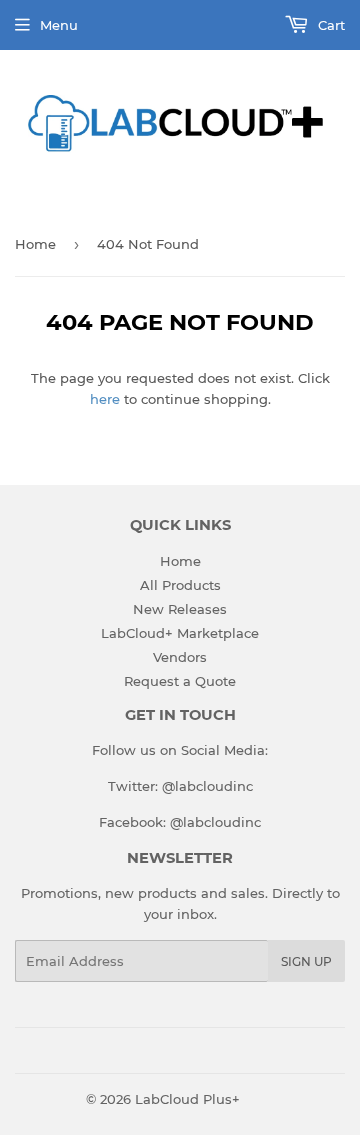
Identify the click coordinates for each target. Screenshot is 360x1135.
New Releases (180, 609)
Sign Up (306, 961)
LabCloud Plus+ (187, 1099)
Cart (329, 25)
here (105, 399)
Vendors (180, 657)
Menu (59, 25)
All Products (180, 585)
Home (35, 244)
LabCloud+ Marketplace (180, 633)
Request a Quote (180, 681)
